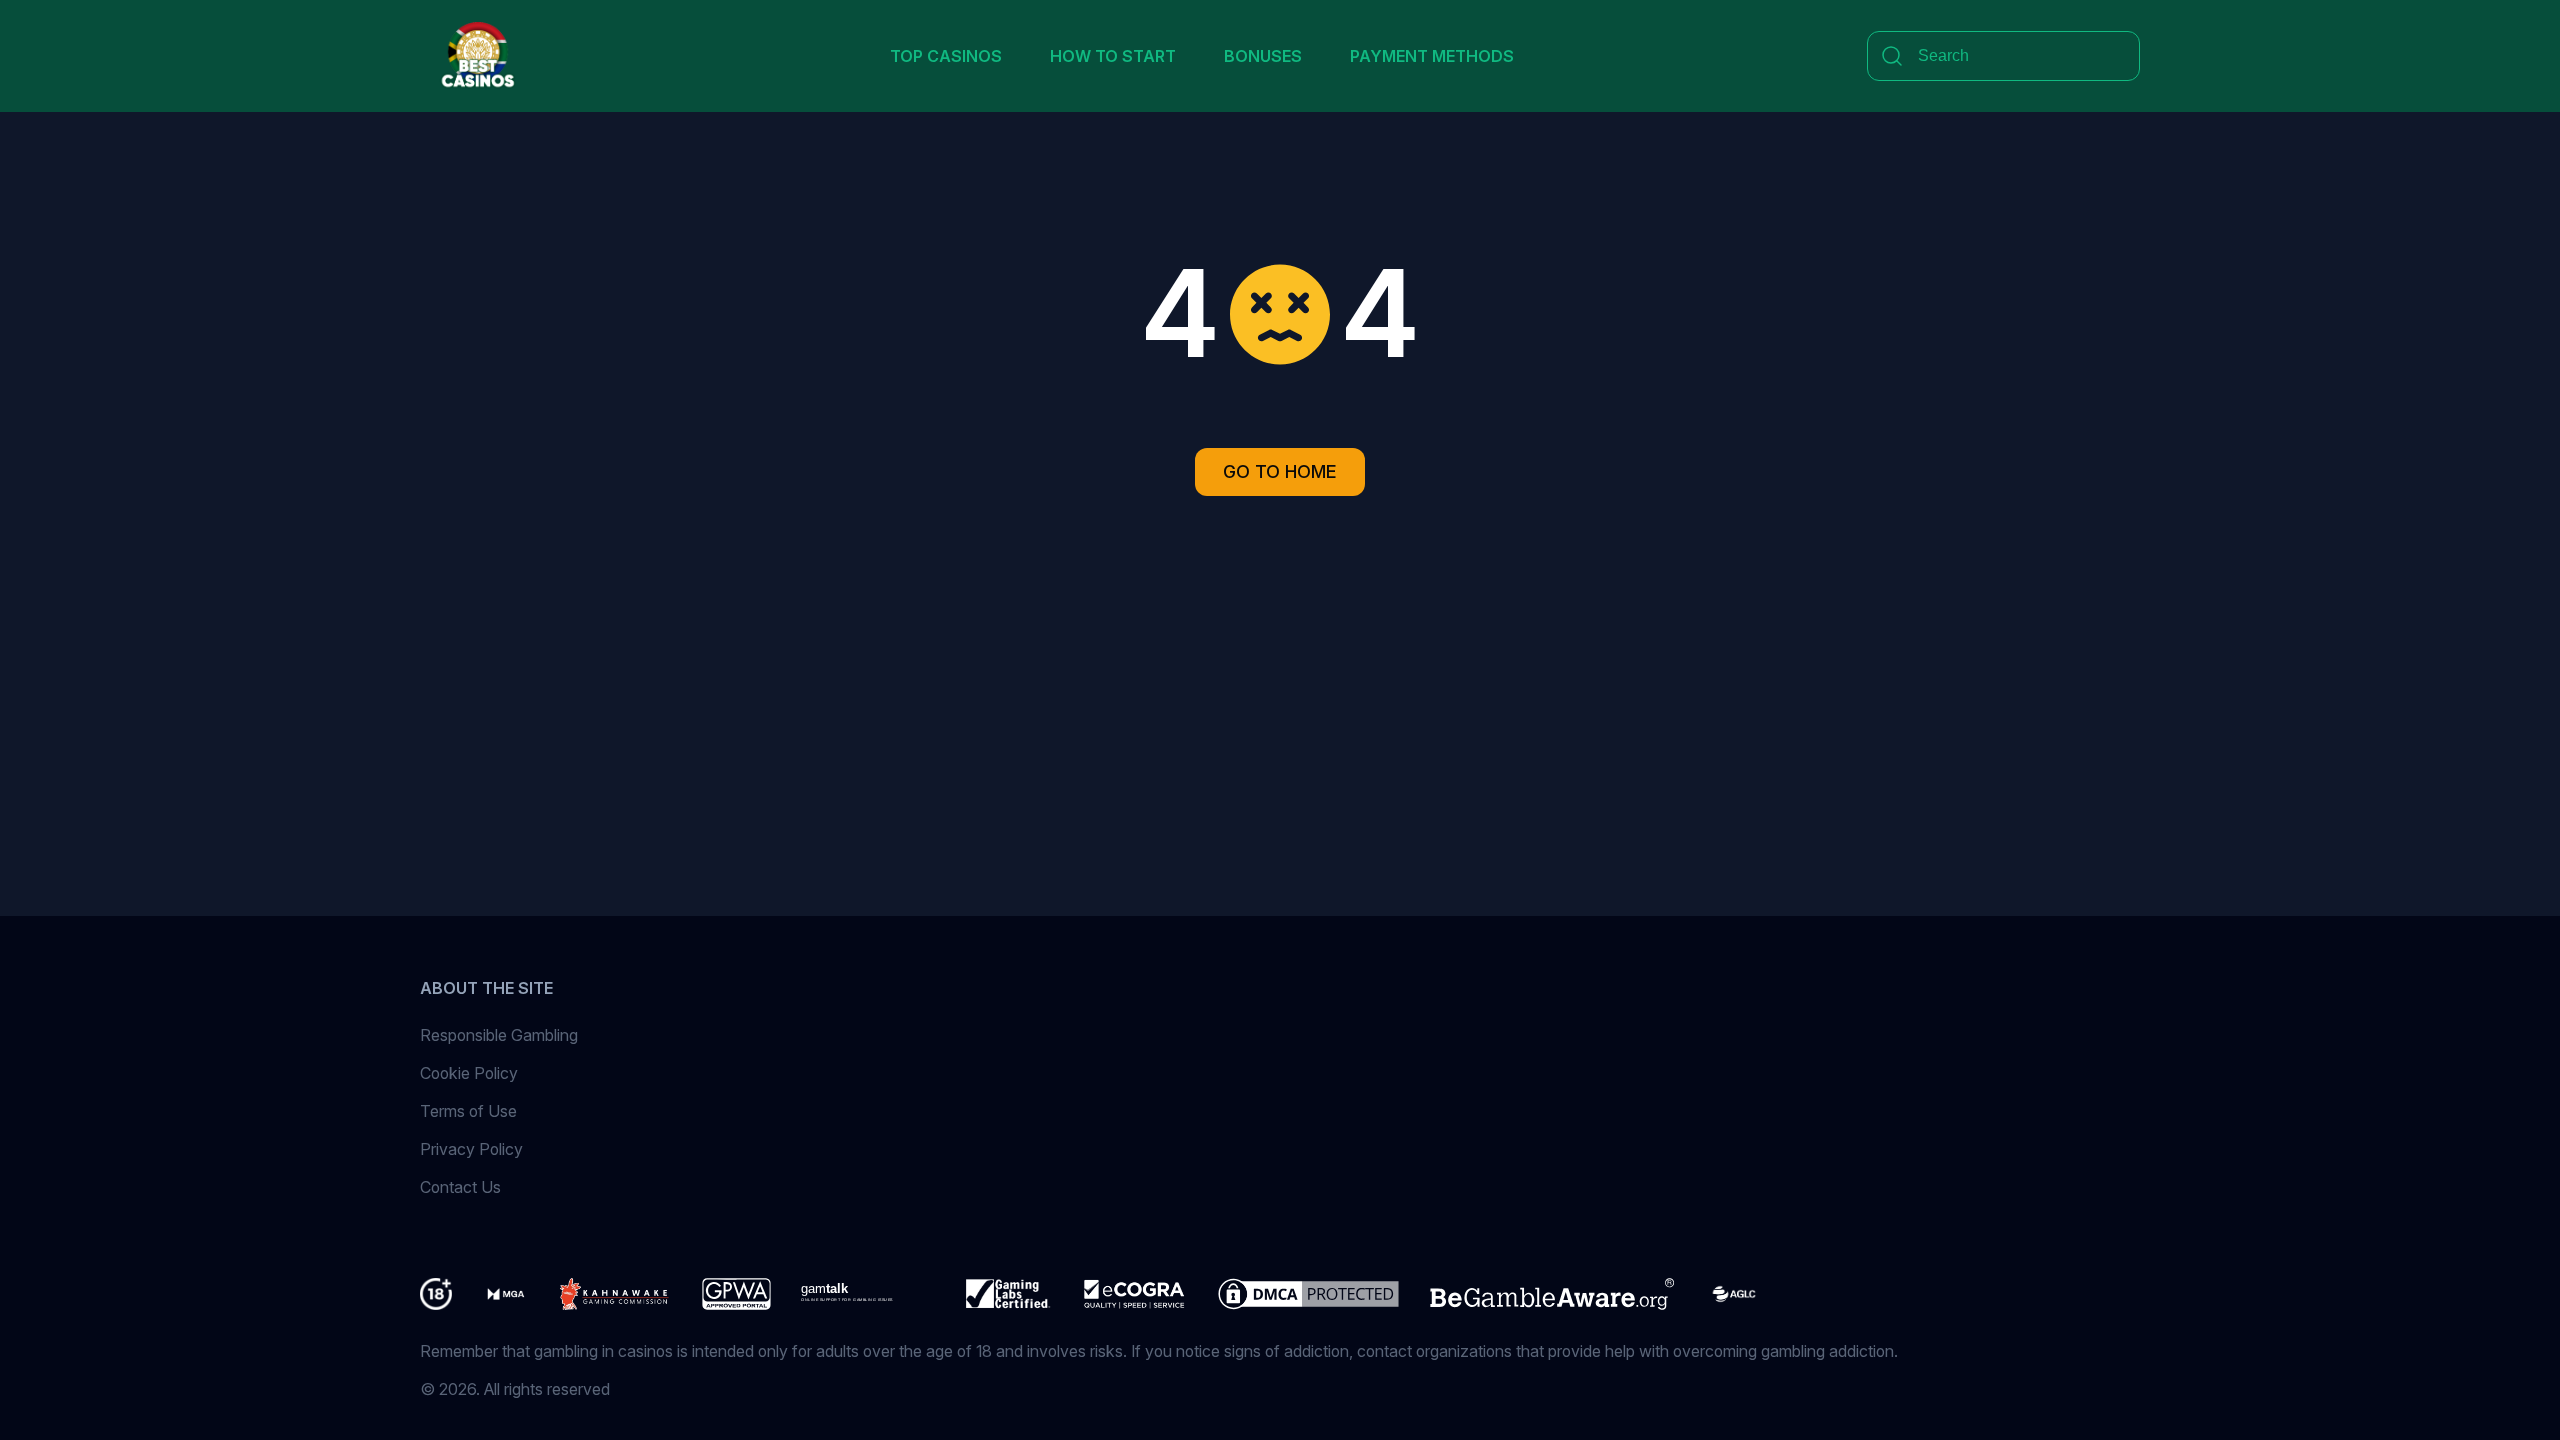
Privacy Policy (471, 1149)
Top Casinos (946, 56)
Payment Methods (1432, 56)
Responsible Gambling (499, 1035)
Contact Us (460, 1187)
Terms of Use (468, 1111)
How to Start (1113, 56)
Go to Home (1280, 471)
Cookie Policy (469, 1073)
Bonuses (1263, 56)
